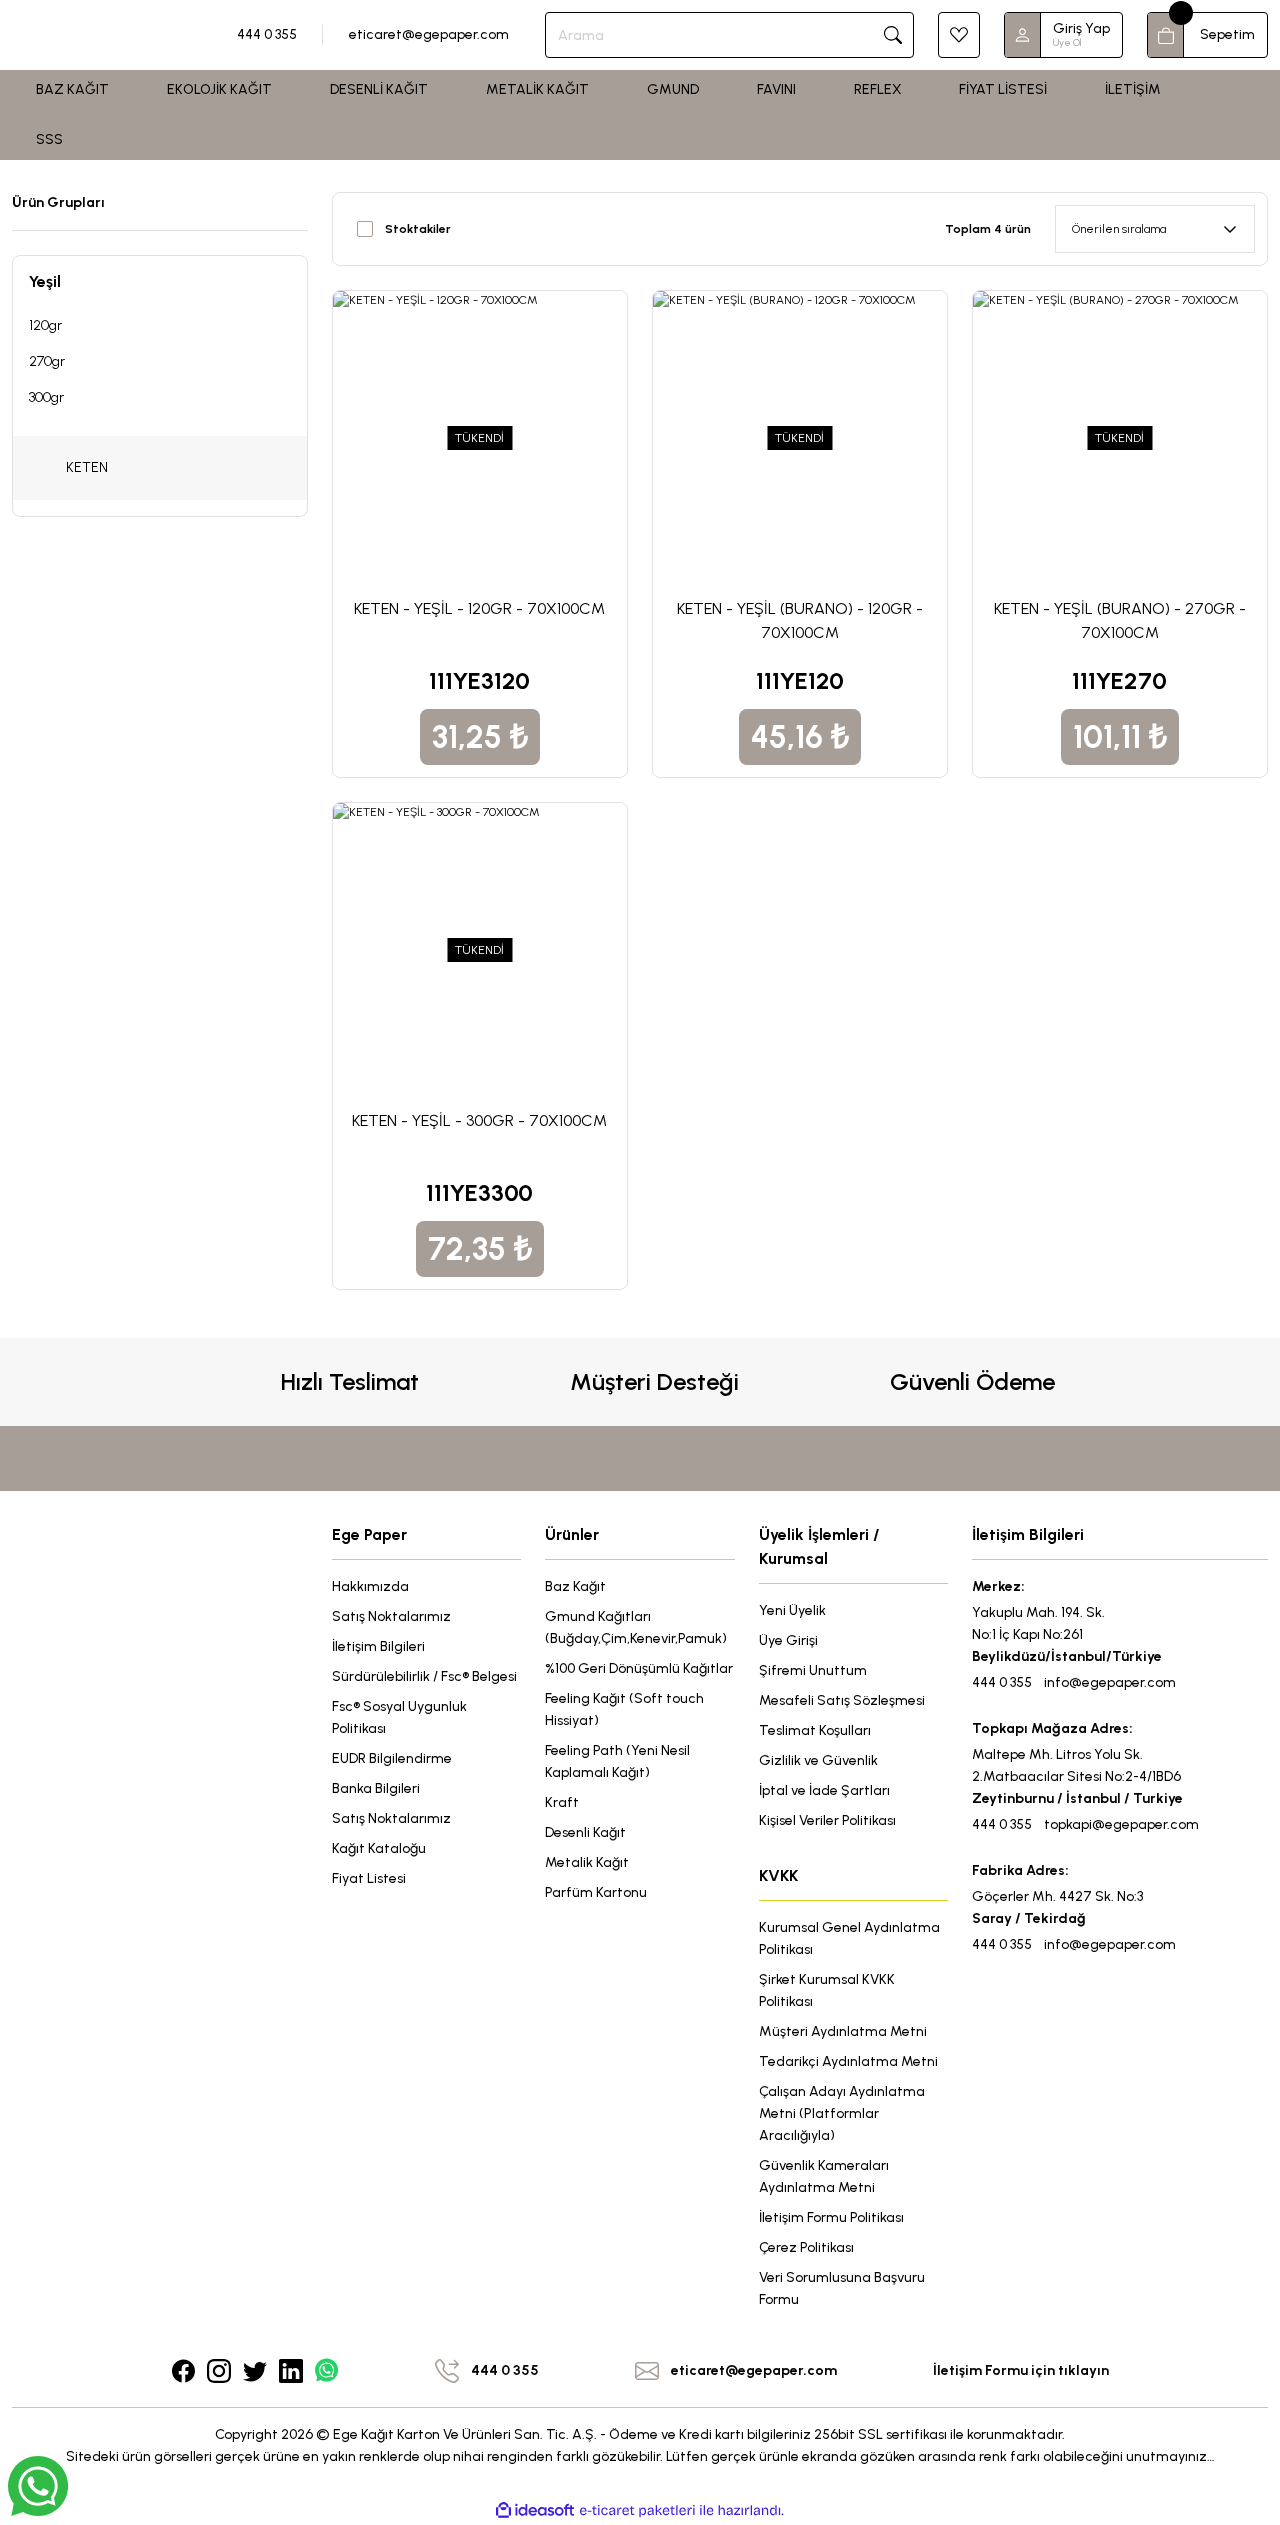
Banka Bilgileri (376, 1788)
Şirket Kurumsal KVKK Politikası (827, 1990)
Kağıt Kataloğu (379, 1848)
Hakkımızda (370, 1586)
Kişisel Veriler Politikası (827, 1820)
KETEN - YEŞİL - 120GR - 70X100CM (479, 608)
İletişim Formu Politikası (831, 2217)
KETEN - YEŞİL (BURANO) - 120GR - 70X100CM (800, 620)
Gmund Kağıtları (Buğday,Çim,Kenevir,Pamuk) (636, 1627)
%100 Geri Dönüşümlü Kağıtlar (639, 1668)
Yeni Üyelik (792, 1610)
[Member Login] (1023, 35)
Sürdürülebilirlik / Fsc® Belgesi (424, 1676)
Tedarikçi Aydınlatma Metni (848, 2061)
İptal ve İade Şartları (824, 1790)
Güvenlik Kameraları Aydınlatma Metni (824, 2176)
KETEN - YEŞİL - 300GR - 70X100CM (479, 1120)
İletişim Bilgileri (378, 1646)
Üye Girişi (788, 1640)
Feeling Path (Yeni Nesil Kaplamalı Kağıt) (617, 1761)
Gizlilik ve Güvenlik (818, 1760)
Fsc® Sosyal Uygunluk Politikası (399, 1717)
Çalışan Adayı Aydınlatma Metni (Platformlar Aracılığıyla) (842, 2113)
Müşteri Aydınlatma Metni (843, 2031)
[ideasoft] (535, 2510)
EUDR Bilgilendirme (392, 1758)
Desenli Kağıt (585, 1832)
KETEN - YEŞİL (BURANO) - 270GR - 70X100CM (1120, 620)
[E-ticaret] (637, 2511)
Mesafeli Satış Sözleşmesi (842, 1700)
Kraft (562, 1802)
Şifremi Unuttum (813, 1670)
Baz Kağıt (575, 1586)
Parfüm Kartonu (596, 1892)
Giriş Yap (1081, 28)
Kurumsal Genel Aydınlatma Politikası (849, 1938)
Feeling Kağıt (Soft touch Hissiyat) (624, 1709)
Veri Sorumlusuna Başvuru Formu (842, 2288)
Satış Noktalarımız (391, 1616)
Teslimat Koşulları (815, 1730)
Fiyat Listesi (369, 1878)
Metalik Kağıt (587, 1862)
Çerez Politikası (806, 2247)
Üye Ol (1067, 42)
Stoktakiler (418, 229)
